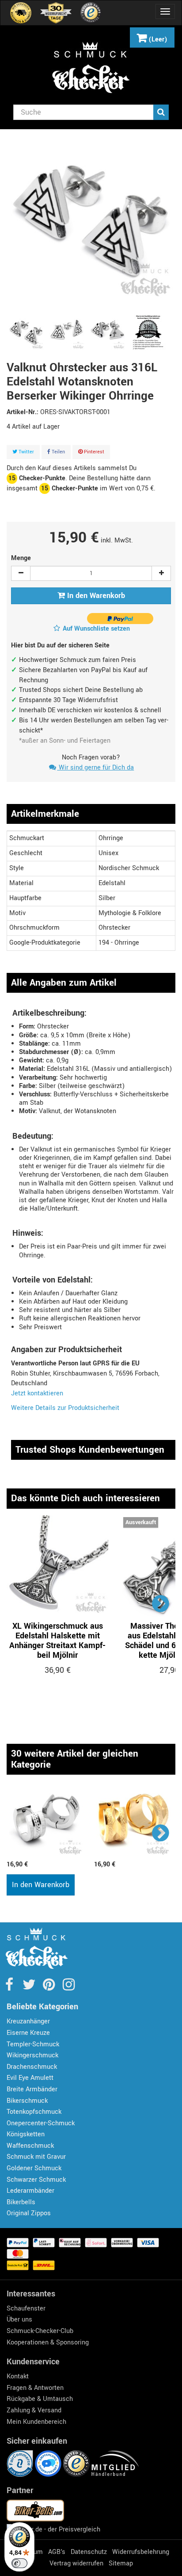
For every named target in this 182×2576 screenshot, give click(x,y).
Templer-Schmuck (33, 2044)
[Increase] (161, 573)
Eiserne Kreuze (28, 2033)
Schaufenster (26, 2309)
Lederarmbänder (30, 2191)
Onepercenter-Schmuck (41, 2123)
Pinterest (93, 452)
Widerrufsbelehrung (141, 2552)
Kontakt (18, 2376)
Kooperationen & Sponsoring (48, 2342)
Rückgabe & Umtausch (40, 2399)
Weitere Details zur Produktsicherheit (65, 1408)
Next (161, 1603)
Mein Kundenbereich (36, 2422)
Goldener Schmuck (34, 2168)
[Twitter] (30, 1987)
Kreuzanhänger (28, 2021)
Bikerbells (21, 2202)
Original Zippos (29, 2213)
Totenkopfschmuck (34, 2112)
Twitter (26, 452)
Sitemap (121, 2563)
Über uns (19, 2320)
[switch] (19, 2563)
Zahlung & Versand (34, 2410)
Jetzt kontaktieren (37, 1393)
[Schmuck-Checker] (91, 67)
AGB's (57, 2552)
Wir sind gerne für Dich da (95, 768)
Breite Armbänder (32, 2089)
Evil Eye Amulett (30, 2078)
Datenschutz (89, 2552)
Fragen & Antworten (35, 2388)
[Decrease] (21, 573)
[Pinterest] (50, 1987)
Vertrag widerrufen (76, 2563)
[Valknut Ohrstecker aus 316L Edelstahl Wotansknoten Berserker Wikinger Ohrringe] (26, 333)
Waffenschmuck (30, 2146)
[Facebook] (10, 1987)
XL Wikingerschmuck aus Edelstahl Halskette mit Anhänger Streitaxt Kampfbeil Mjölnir (57, 1641)
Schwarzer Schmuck (36, 2180)
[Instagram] (69, 1987)
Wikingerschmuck (32, 2055)
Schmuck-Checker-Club (40, 2331)
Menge (21, 558)
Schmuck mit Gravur (36, 2157)
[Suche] (161, 112)
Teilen (58, 452)
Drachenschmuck (32, 2067)
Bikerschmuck (27, 2101)
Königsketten (26, 2134)
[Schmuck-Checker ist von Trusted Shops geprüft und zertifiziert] (77, 2463)
